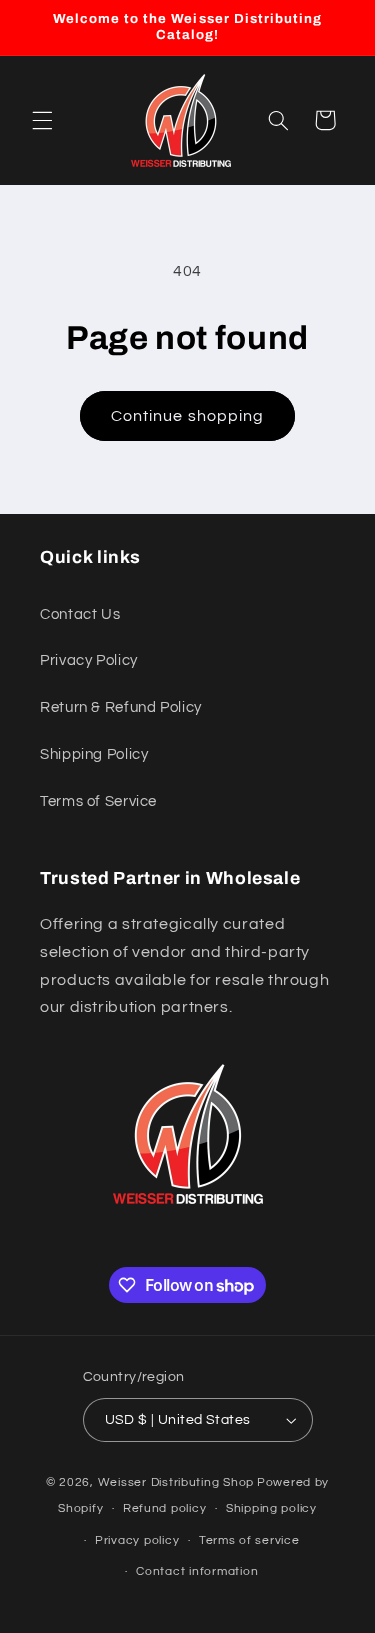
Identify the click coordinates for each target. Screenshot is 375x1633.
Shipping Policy (94, 754)
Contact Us (80, 614)
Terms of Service (98, 801)
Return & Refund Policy (121, 707)
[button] (42, 120)
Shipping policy (271, 1508)
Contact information (197, 1571)
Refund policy (165, 1508)
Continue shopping (187, 416)
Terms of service (249, 1540)
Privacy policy (137, 1540)
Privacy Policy (89, 660)
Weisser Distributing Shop (176, 1482)
